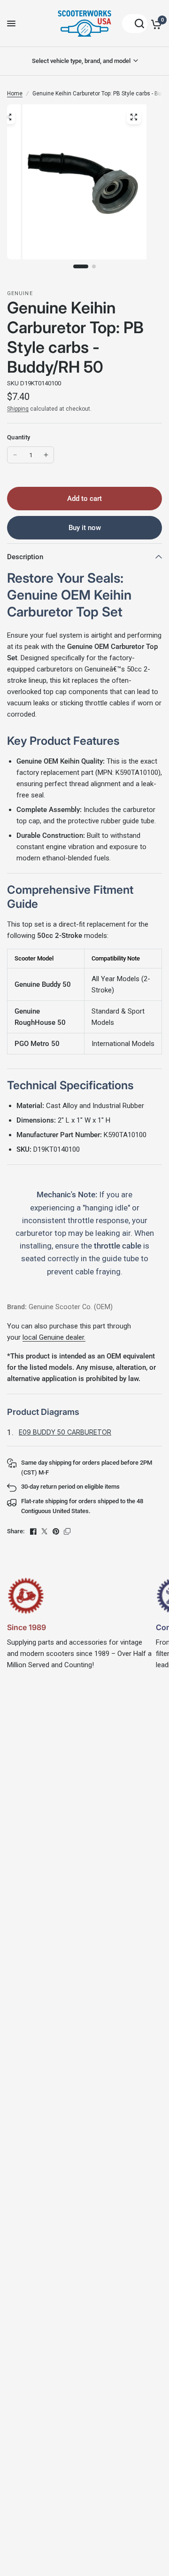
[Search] (135, 23)
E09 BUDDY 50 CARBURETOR (65, 1432)
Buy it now (85, 528)
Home (15, 94)
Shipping (18, 409)
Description (25, 557)
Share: (16, 1531)
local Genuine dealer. (54, 1337)
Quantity (19, 437)
